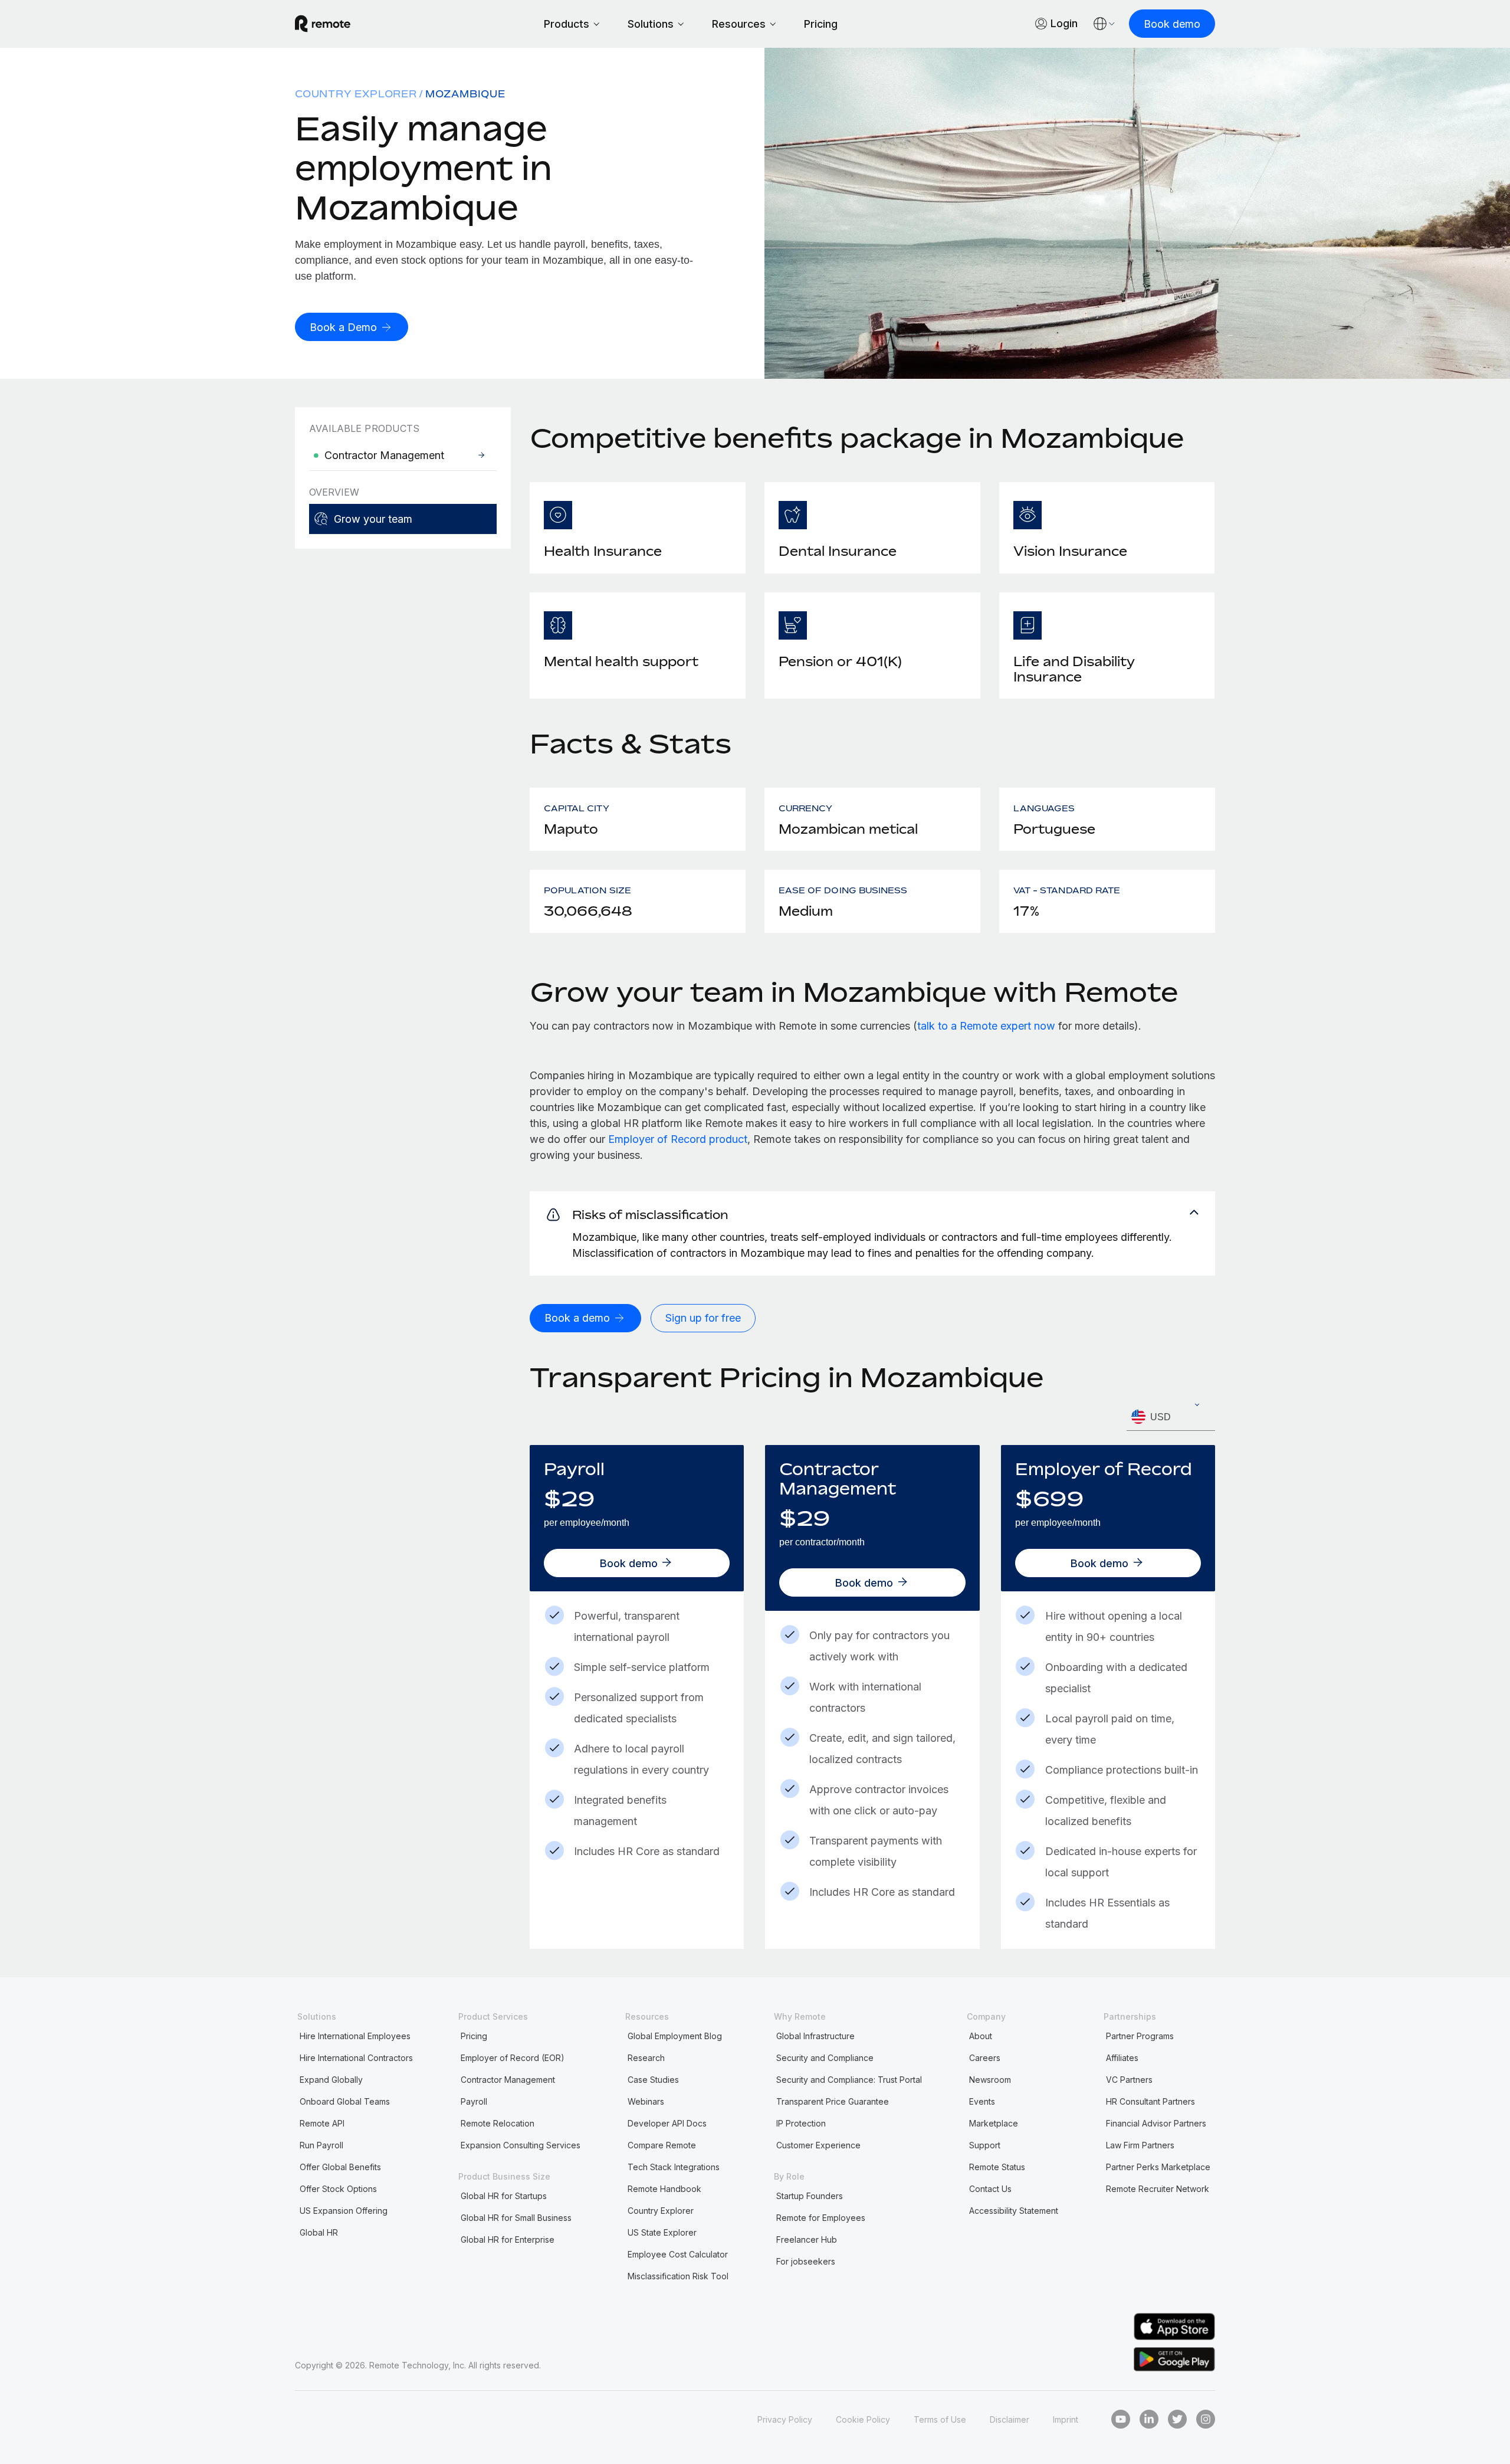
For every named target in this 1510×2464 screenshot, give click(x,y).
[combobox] (1171, 1417)
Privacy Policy (785, 2419)
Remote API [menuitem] (322, 2123)
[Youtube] (1121, 2419)
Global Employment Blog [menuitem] (675, 2036)
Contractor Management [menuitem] (508, 2080)
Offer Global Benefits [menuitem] (340, 2167)
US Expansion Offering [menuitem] (344, 2211)
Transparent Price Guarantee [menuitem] (833, 2101)
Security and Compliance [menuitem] (825, 2058)
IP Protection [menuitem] (801, 2123)
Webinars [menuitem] (646, 2101)
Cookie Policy (863, 2419)
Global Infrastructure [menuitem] (815, 2036)
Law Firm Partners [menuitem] (1140, 2145)
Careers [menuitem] (985, 2058)
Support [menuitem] (985, 2145)
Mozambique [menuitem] (465, 94)
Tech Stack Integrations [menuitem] (674, 2167)
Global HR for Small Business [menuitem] (516, 2218)
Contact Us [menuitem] (990, 2189)
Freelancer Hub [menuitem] (807, 2239)
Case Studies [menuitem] (653, 2080)
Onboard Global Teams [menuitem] (345, 2101)
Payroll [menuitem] (474, 2101)
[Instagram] (1206, 2419)
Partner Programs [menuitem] (1140, 2036)
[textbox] (1171, 1417)
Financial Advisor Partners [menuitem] (1156, 2123)
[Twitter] (1177, 2419)
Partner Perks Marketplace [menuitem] (1158, 2167)
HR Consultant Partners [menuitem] (1150, 2101)
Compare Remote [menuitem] (662, 2145)
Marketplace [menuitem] (994, 2123)
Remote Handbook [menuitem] (664, 2189)
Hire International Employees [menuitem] (355, 2036)
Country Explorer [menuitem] (356, 94)
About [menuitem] (981, 2036)
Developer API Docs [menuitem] (667, 2123)
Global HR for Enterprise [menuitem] (508, 2239)
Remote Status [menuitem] (997, 2167)
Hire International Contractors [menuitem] (356, 2058)
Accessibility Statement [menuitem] (1014, 2211)
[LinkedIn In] (1149, 2419)
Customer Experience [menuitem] (818, 2145)
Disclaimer (1010, 2419)
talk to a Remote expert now (986, 1026)
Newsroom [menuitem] (990, 2080)
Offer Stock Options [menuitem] (338, 2189)
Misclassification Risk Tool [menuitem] (678, 2276)
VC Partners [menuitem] (1129, 2080)
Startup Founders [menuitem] (810, 2196)
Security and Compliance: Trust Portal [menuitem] (849, 2080)
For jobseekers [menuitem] (806, 2261)
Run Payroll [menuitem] (321, 2145)
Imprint (1066, 2419)
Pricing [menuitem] (474, 2036)
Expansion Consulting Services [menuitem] (521, 2145)
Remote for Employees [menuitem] (821, 2218)
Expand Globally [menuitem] (331, 2080)
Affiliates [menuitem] (1122, 2058)
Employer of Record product (678, 1139)
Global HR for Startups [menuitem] (504, 2196)
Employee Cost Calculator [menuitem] (678, 2254)
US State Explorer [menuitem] (662, 2232)
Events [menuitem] (982, 2101)
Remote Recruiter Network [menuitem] (1158, 2189)
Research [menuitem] (646, 2058)
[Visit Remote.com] (323, 24)
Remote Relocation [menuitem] (498, 2123)
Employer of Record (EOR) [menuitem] (513, 2058)
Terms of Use (940, 2419)
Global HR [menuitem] (319, 2232)
